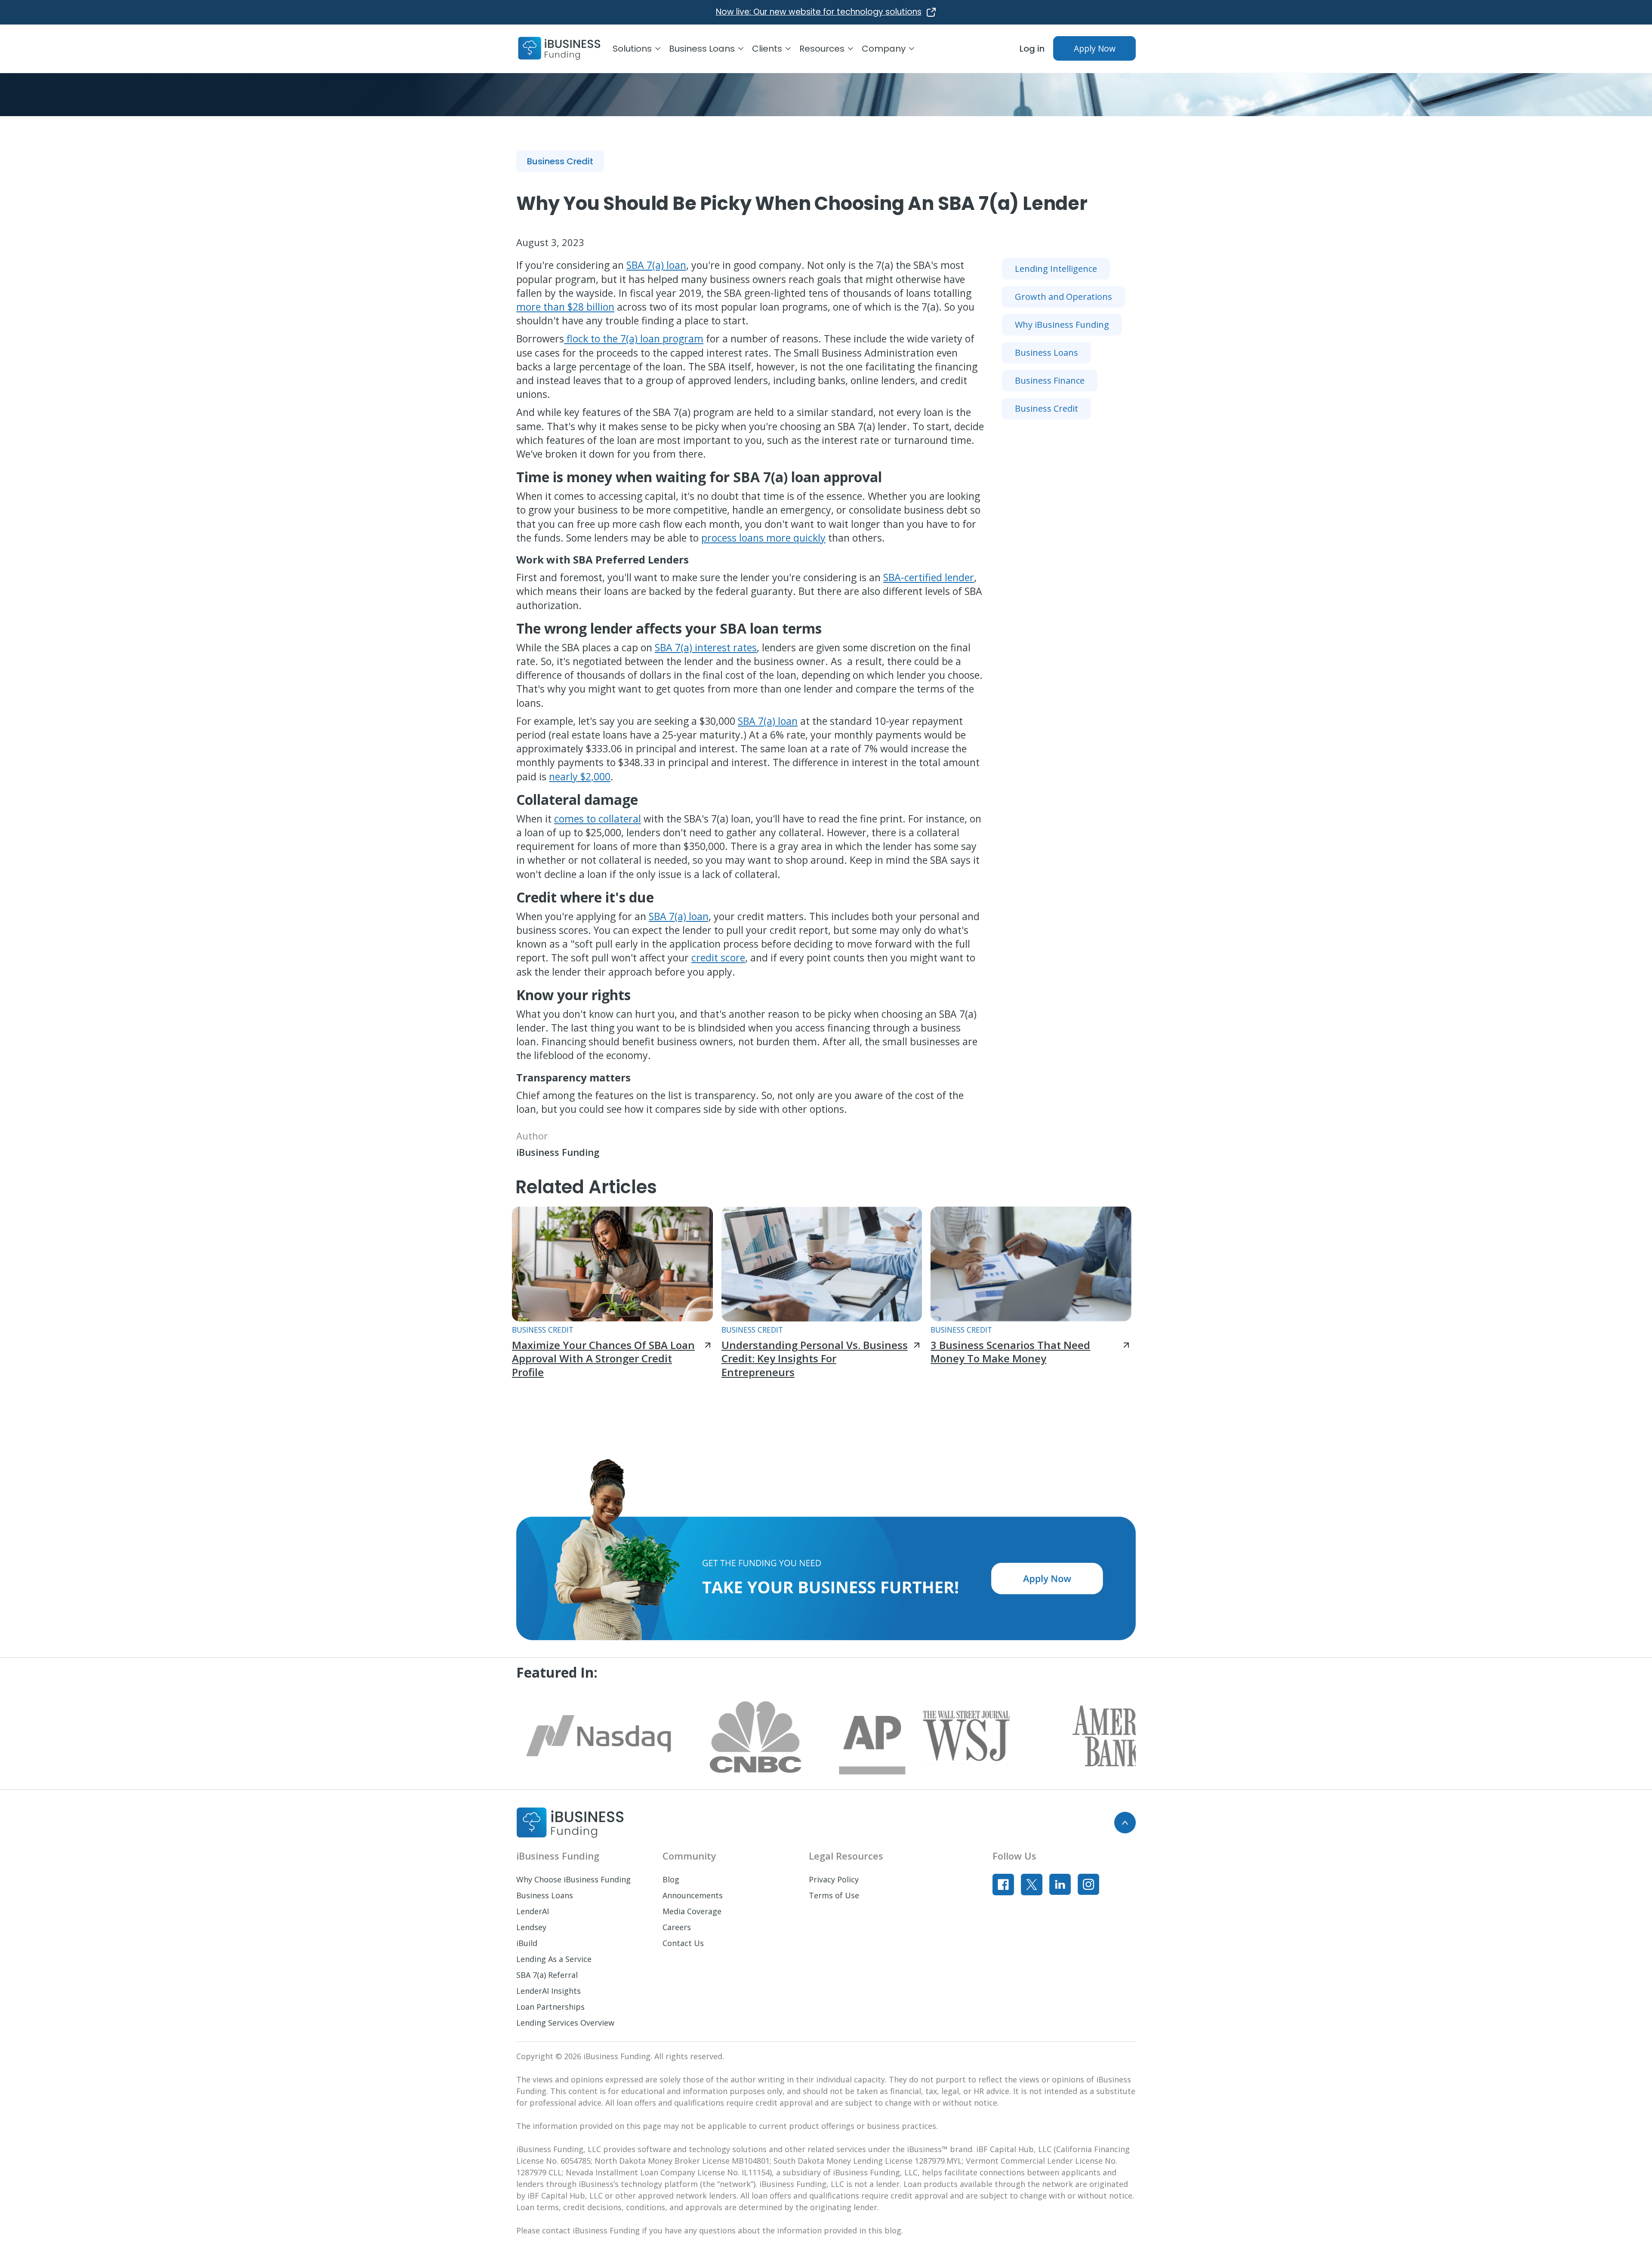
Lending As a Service (554, 1959)
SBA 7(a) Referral (547, 1975)
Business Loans (545, 1895)
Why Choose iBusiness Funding (573, 1879)
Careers (677, 1927)
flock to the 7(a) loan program (634, 339)
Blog (671, 1879)
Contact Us (683, 1943)
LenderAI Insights (549, 1991)
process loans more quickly (763, 538)
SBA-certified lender (929, 577)
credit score (718, 958)
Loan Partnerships (550, 2007)
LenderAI (533, 1911)
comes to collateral (598, 819)
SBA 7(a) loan (656, 265)
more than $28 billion (565, 307)
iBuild (527, 1943)
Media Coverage (692, 1911)
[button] (641, 49)
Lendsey (531, 1927)
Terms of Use (834, 1895)
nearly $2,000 (580, 776)
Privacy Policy (834, 1879)
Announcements (693, 1895)
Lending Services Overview (565, 2023)
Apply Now (1095, 48)
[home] (559, 49)
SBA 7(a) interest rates (706, 647)
